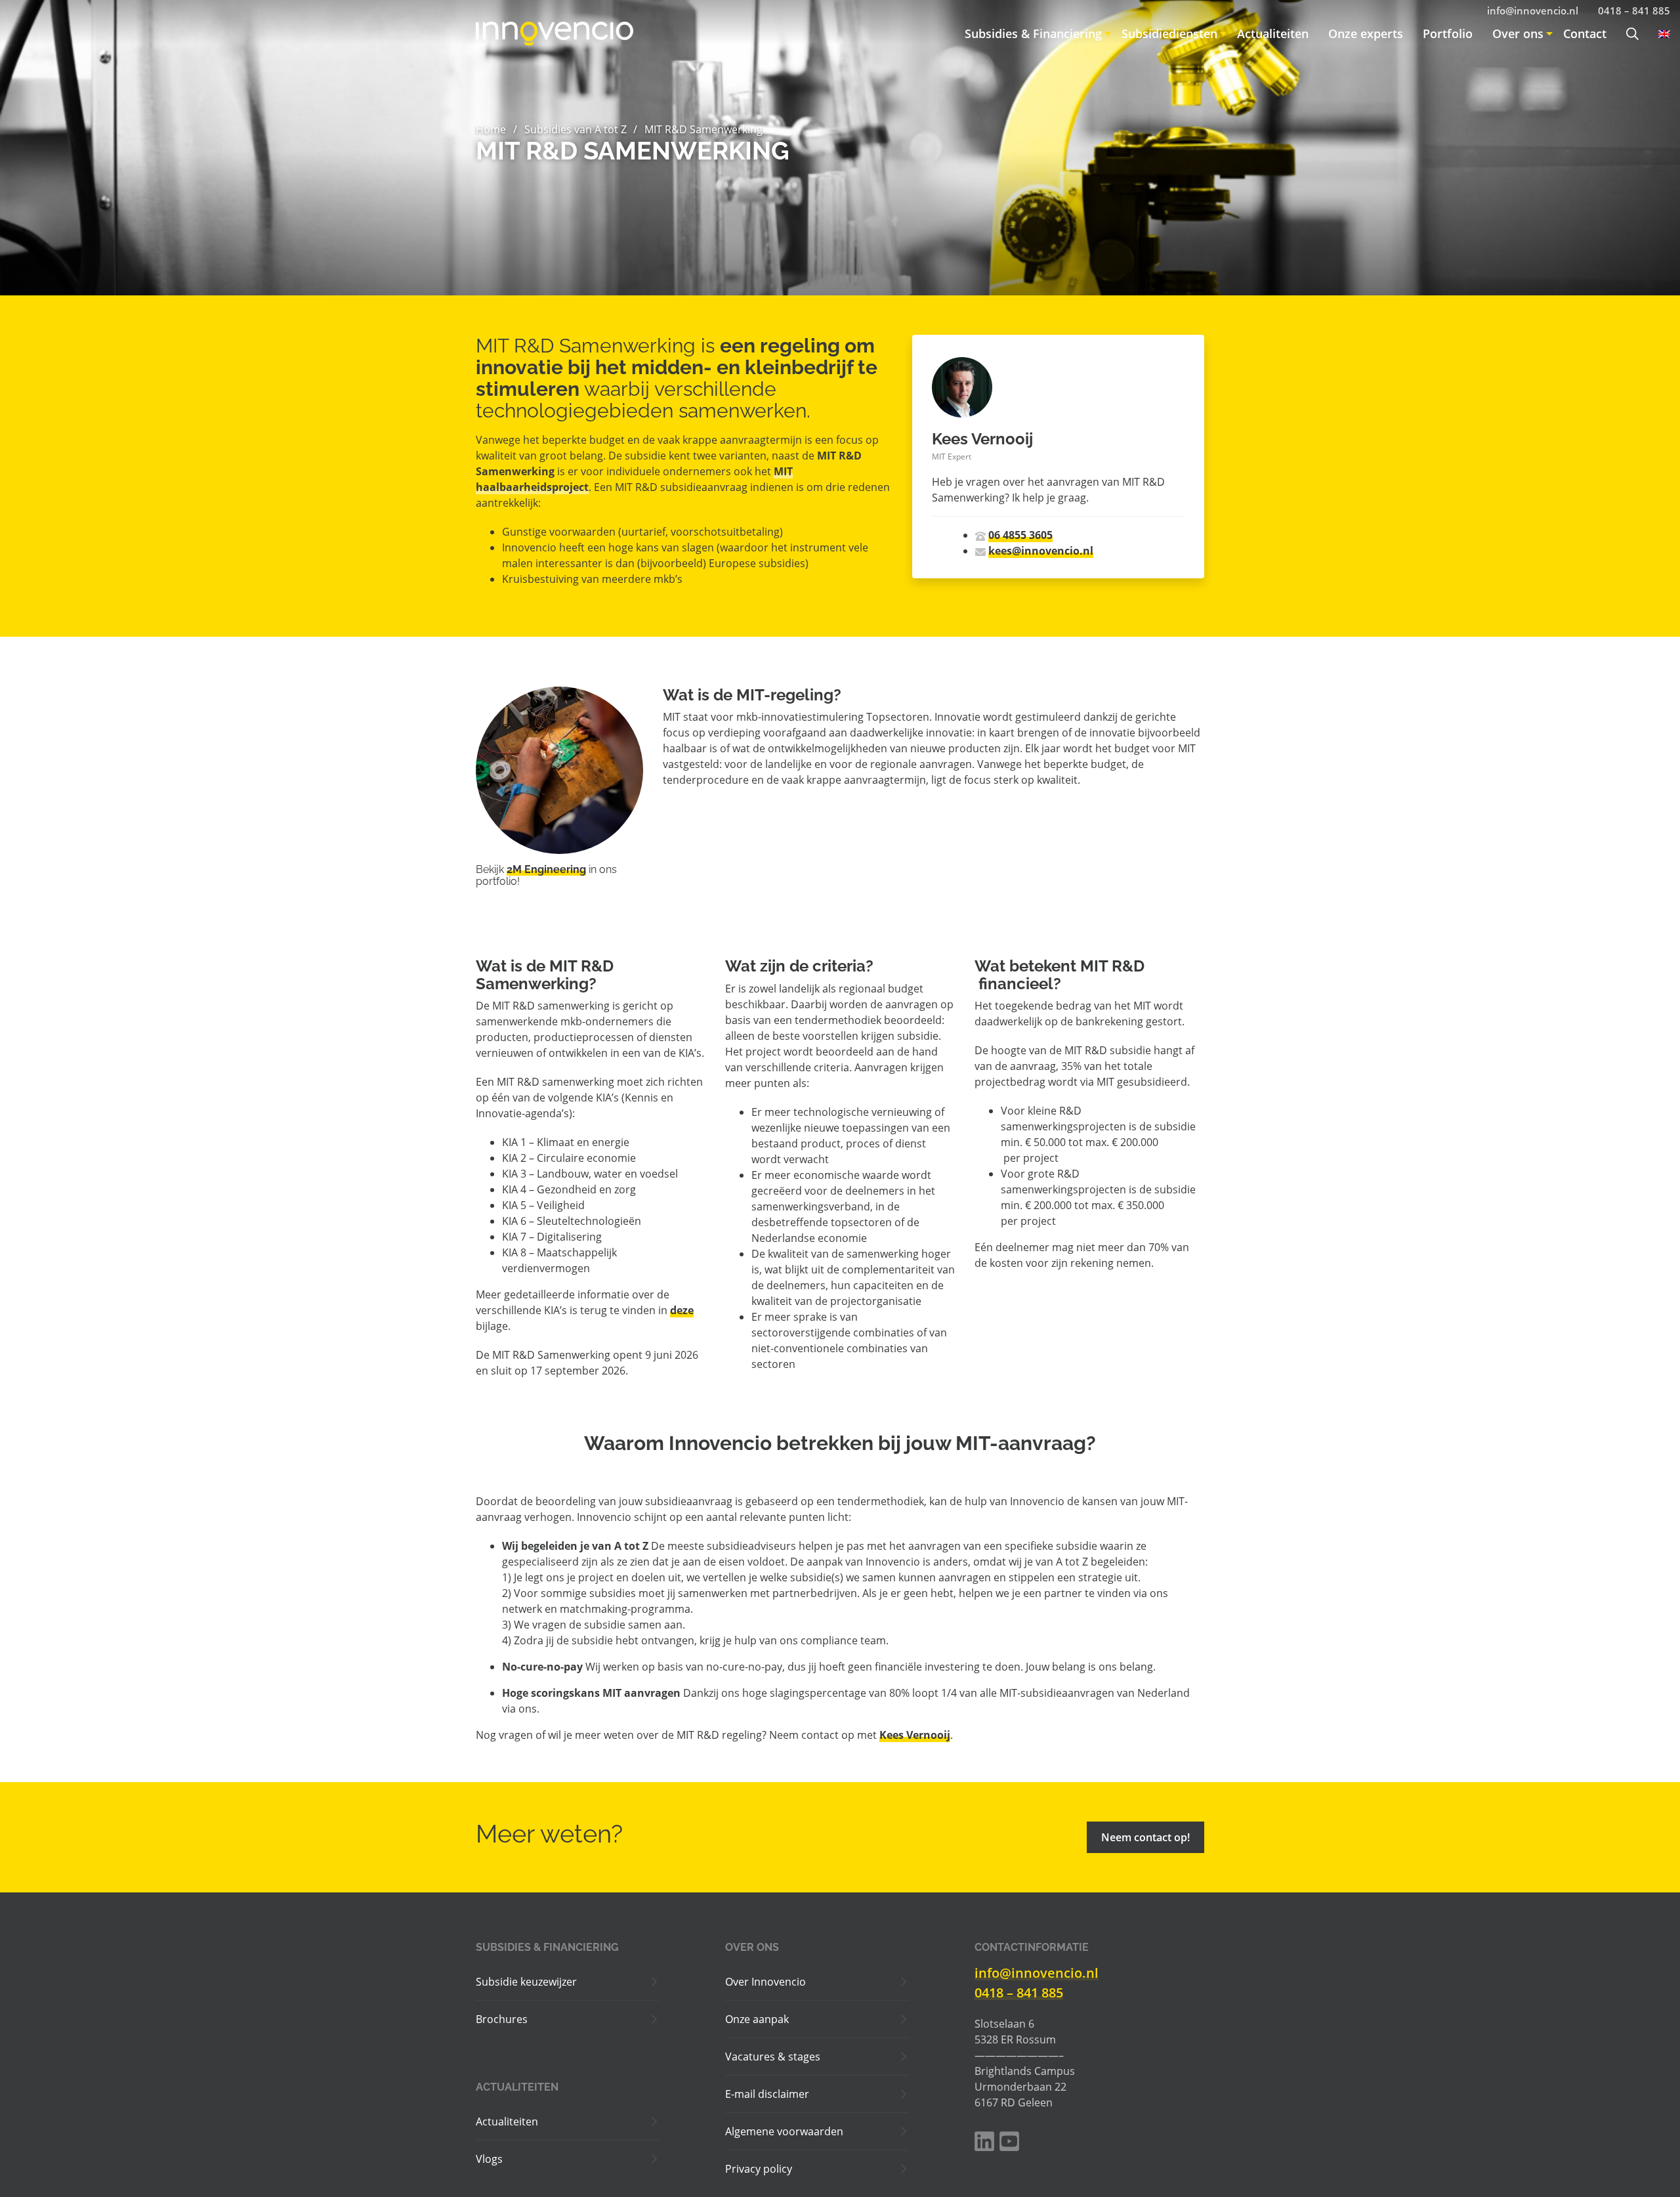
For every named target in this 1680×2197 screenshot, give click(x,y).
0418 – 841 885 (1019, 1993)
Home (491, 129)
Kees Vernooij (915, 1735)
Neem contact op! (1145, 1837)
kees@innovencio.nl (1041, 551)
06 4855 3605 (1020, 535)
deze (682, 1310)
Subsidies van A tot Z (576, 129)
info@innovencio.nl (1037, 1973)
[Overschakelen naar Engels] (1659, 34)
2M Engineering (546, 869)
